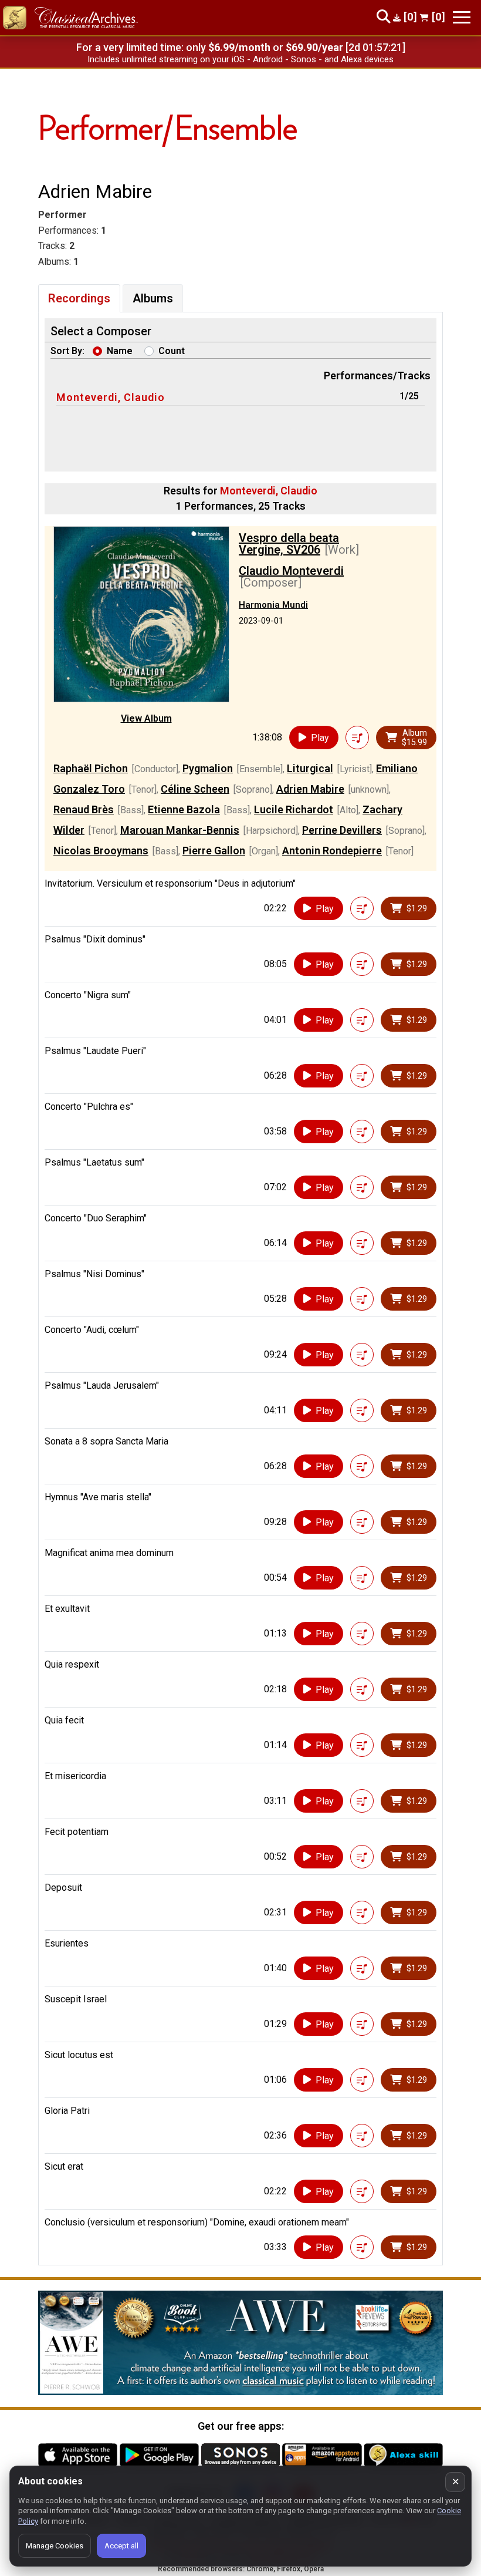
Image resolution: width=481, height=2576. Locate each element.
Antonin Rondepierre (332, 851)
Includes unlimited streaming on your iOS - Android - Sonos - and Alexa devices (240, 59)
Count (172, 351)
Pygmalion (208, 768)
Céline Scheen (195, 789)
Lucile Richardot (294, 809)
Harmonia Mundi (273, 605)
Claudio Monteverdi (291, 571)
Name (120, 351)
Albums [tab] (153, 298)
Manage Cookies (55, 2546)
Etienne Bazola (184, 809)
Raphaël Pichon (91, 768)
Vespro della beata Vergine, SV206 (289, 544)
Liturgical (310, 768)
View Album (146, 718)
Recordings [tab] (79, 298)
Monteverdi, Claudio (111, 397)
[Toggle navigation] (462, 17)
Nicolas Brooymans (101, 851)
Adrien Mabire (310, 789)
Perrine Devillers (342, 830)
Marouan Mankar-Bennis (180, 830)
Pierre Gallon (214, 851)
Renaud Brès (84, 809)
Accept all (121, 2546)
